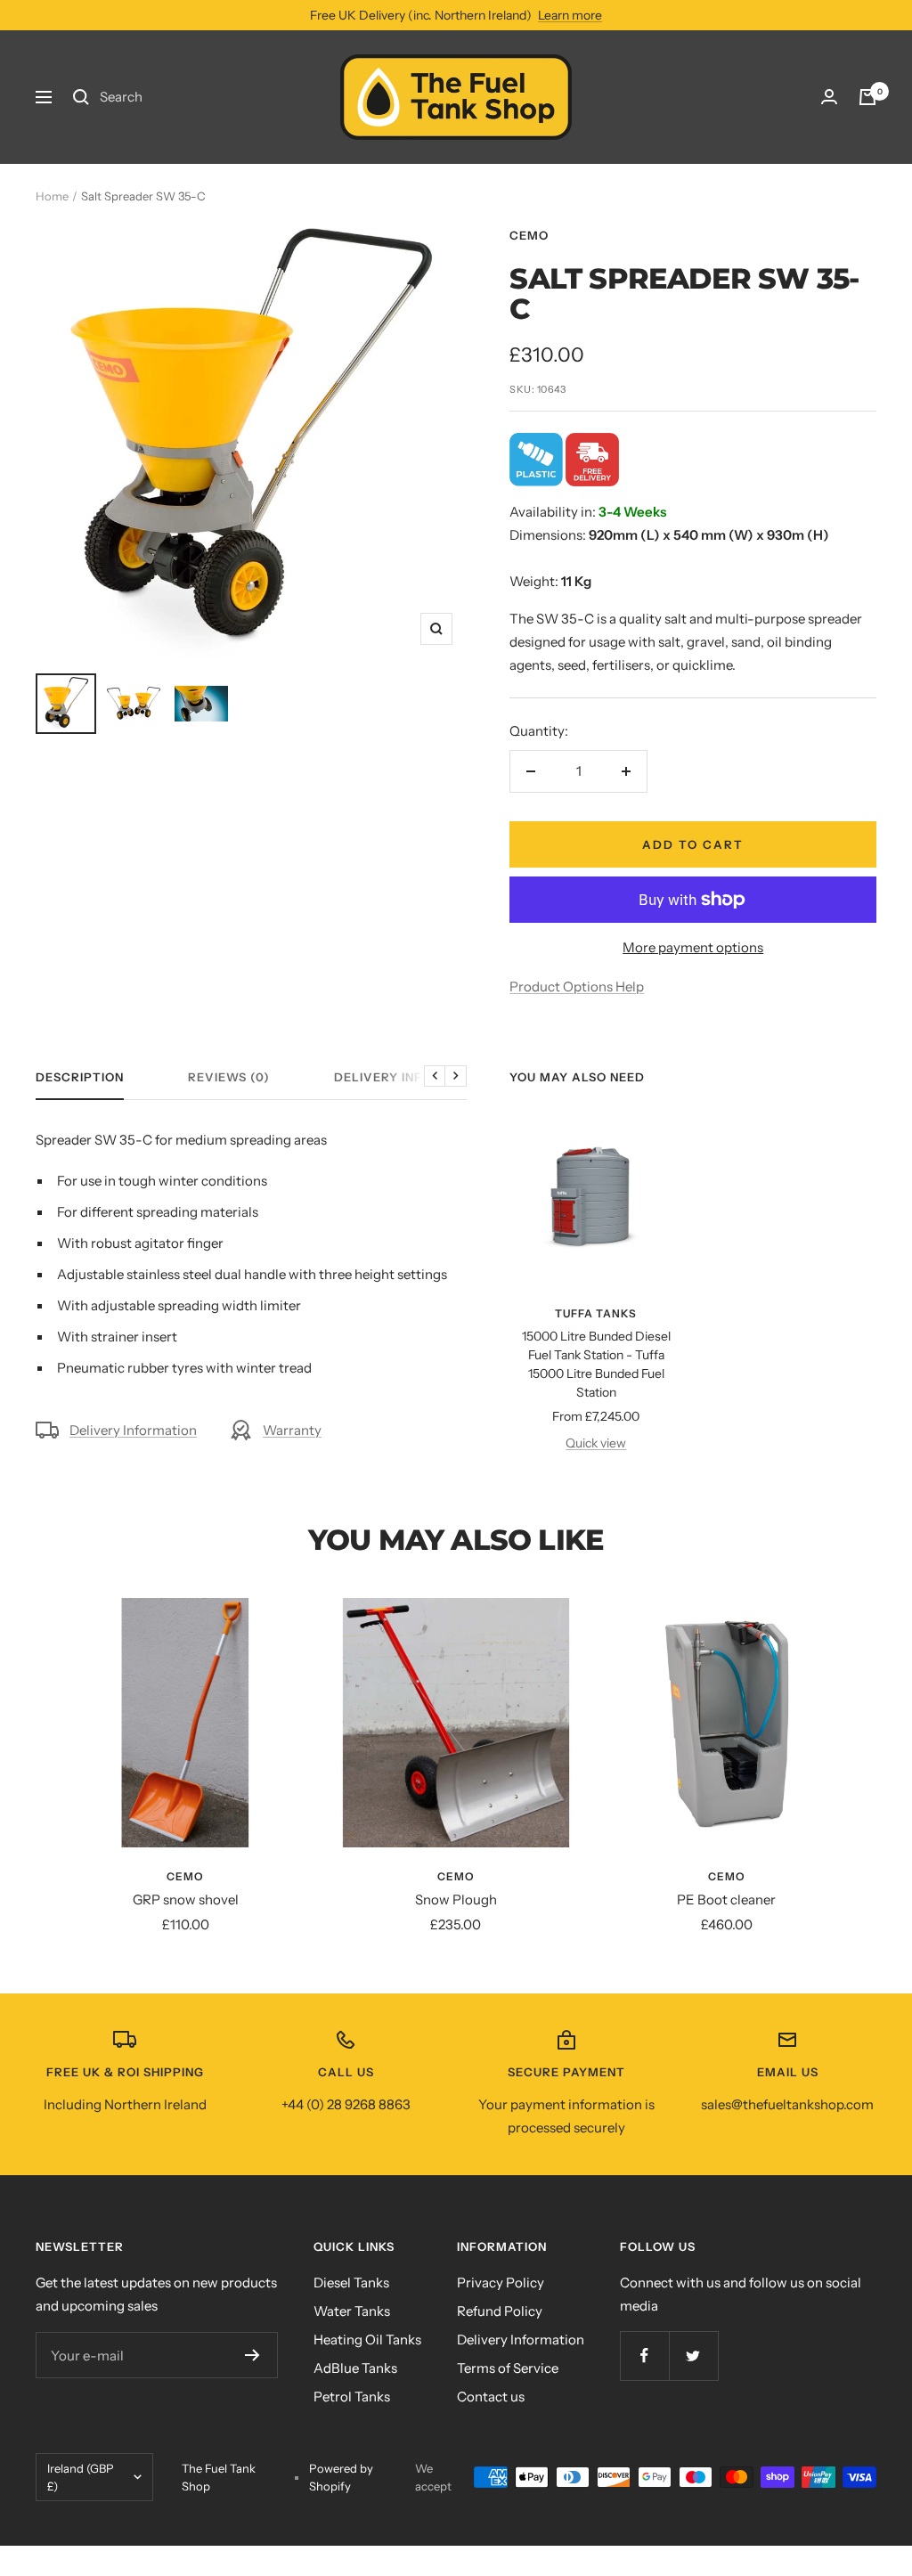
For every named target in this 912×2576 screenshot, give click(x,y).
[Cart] (867, 97)
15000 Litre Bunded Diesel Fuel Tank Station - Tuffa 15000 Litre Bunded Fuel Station (596, 1364)
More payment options (693, 947)
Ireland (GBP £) (81, 2477)
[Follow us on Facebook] (644, 2356)
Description (80, 1077)
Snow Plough (456, 1899)
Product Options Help (577, 986)
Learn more (570, 15)
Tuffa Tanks (596, 1313)
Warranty (292, 1430)
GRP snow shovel (186, 1899)
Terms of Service (508, 2368)
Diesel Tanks (351, 2283)
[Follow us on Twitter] (693, 2356)
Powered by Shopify (341, 2477)
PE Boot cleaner (726, 1899)
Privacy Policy (501, 2283)
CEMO (529, 235)
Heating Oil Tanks (367, 2340)
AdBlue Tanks (355, 2368)
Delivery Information (413, 1077)
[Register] (252, 2355)
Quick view (596, 1443)
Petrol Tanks (352, 2397)
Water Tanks (352, 2311)
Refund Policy (500, 2311)
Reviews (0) (229, 1077)
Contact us (491, 2397)
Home (52, 196)
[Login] (829, 97)
